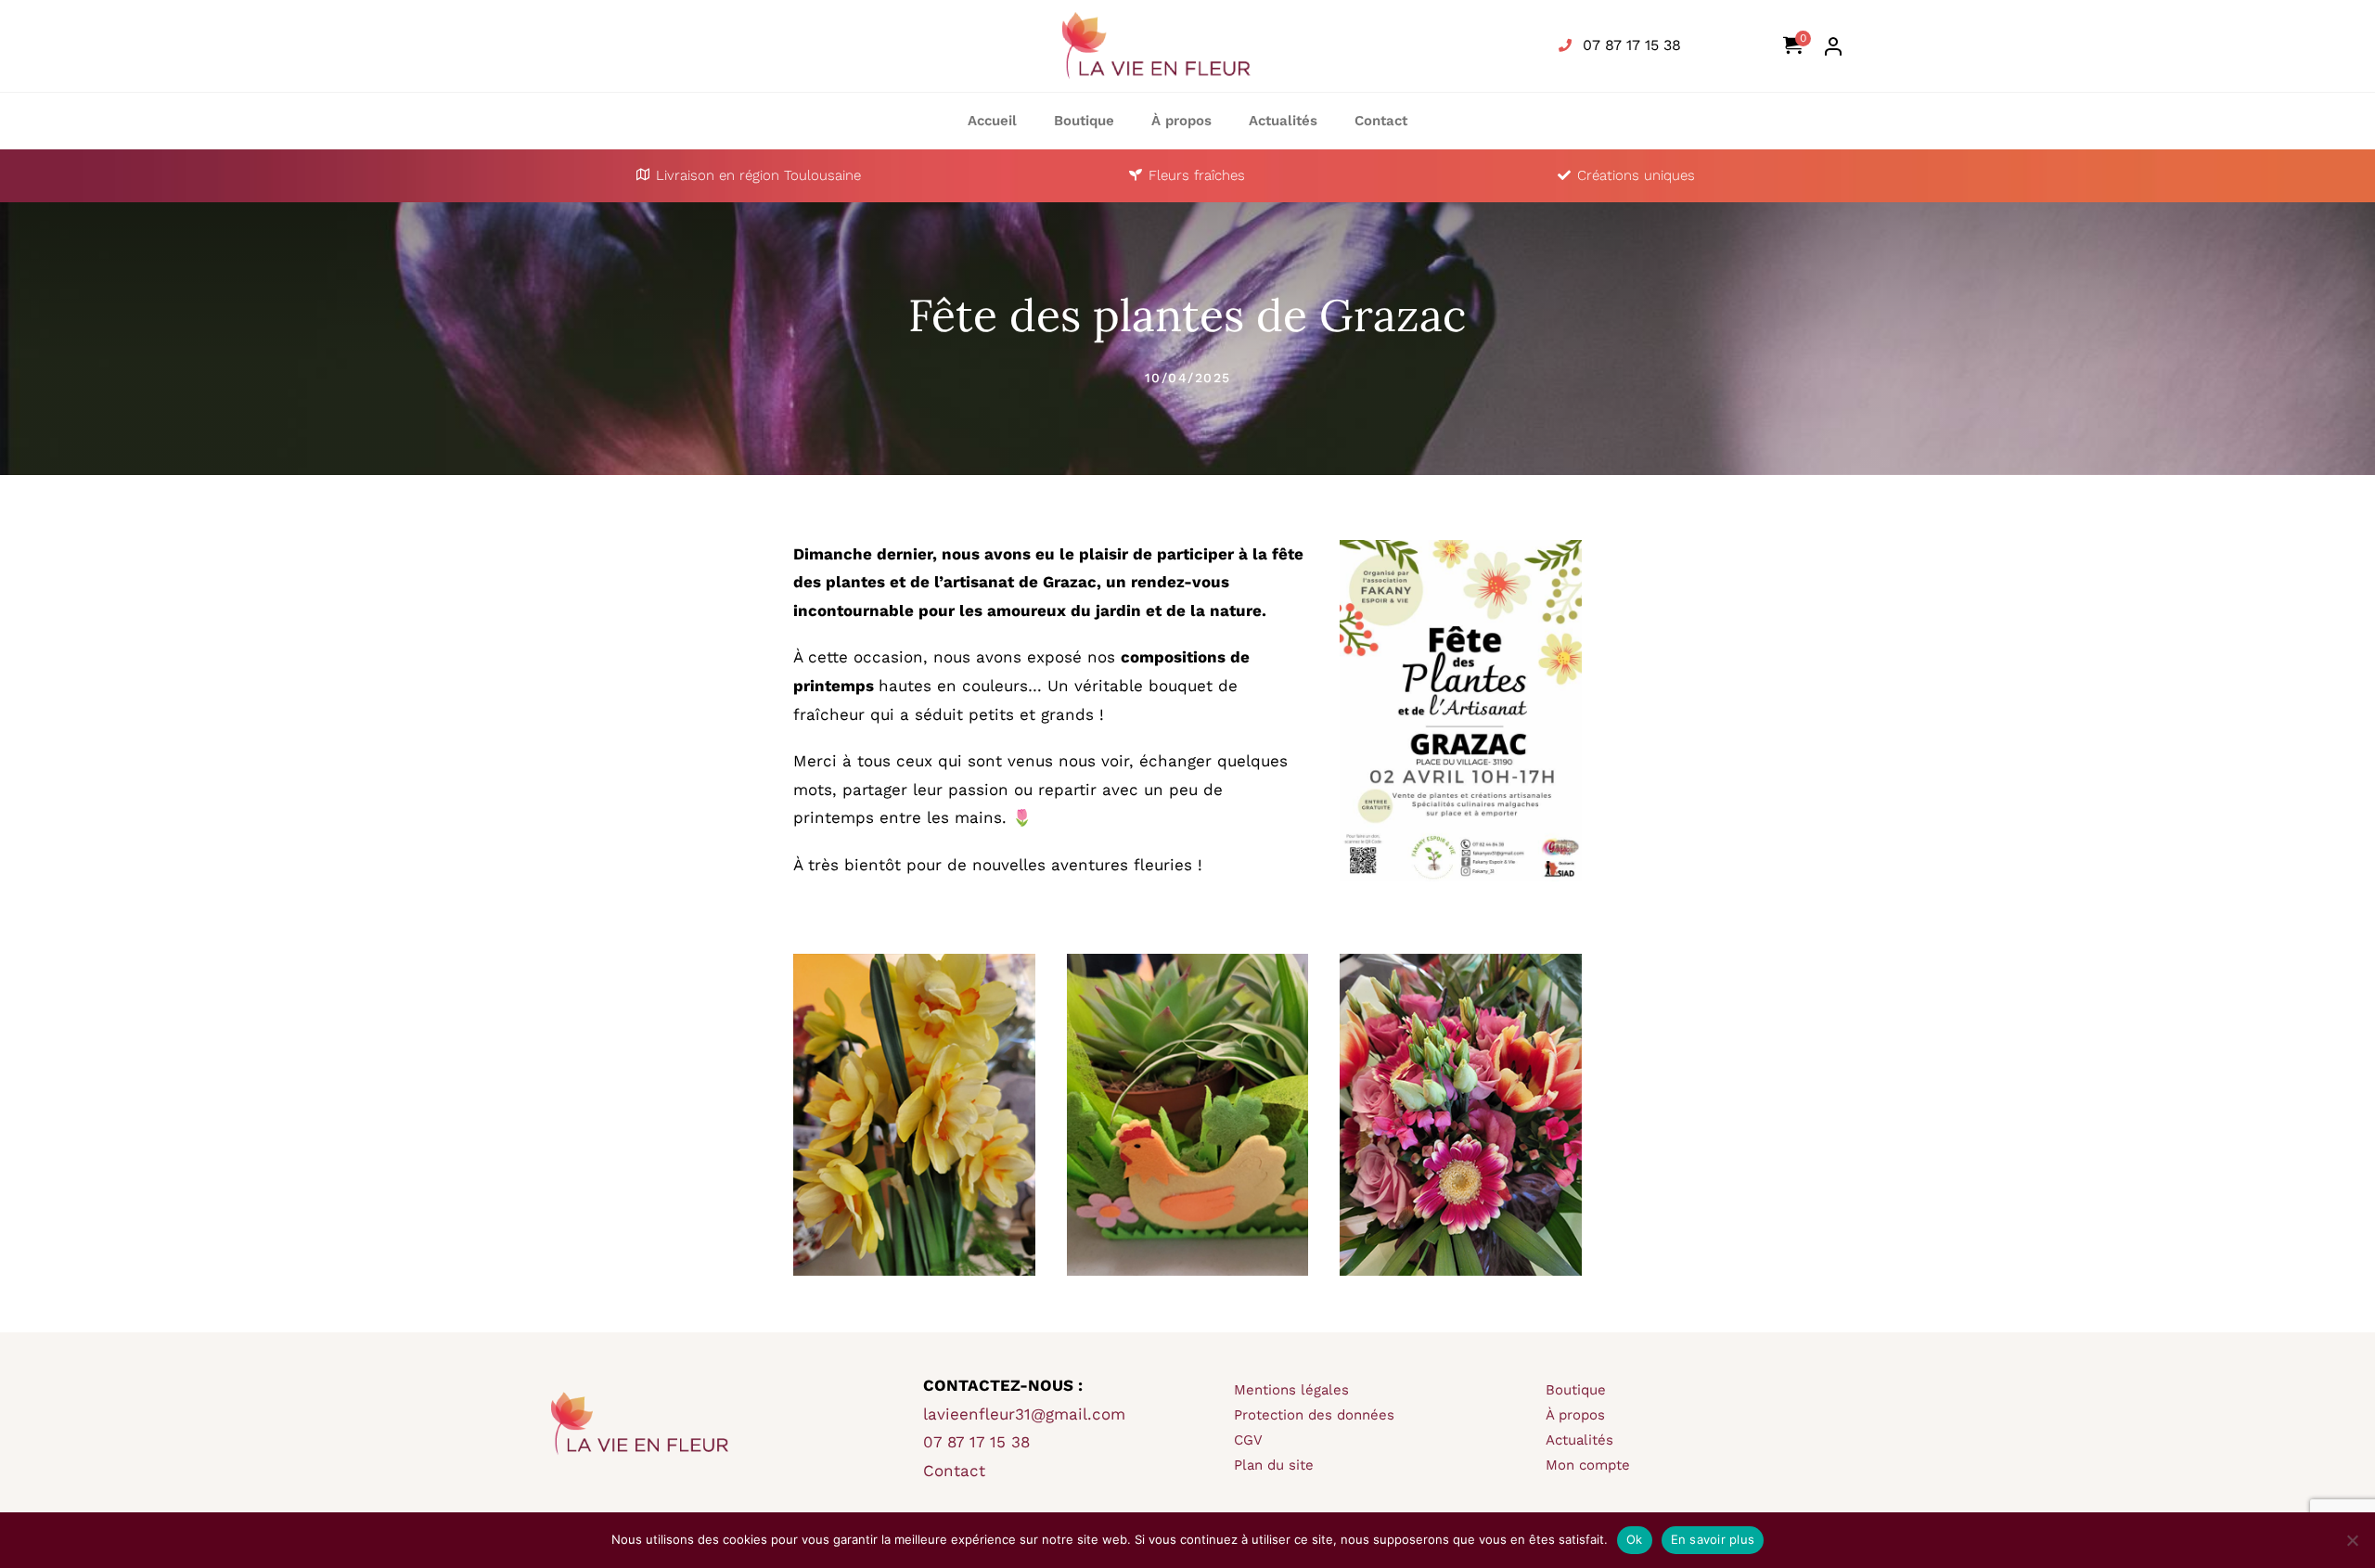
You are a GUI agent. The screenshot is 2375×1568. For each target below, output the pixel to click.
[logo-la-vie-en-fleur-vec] (637, 1371)
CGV (1248, 1440)
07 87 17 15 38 (1630, 45)
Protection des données (1314, 1415)
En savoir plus (1713, 1539)
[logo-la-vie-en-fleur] (1156, 13)
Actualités (1579, 1440)
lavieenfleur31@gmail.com (1024, 1414)
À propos (1575, 1415)
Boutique (1576, 1390)
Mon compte (1588, 1465)
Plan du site (1274, 1465)
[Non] (2352, 1540)
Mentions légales (1291, 1390)
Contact (954, 1471)
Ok (1635, 1539)
